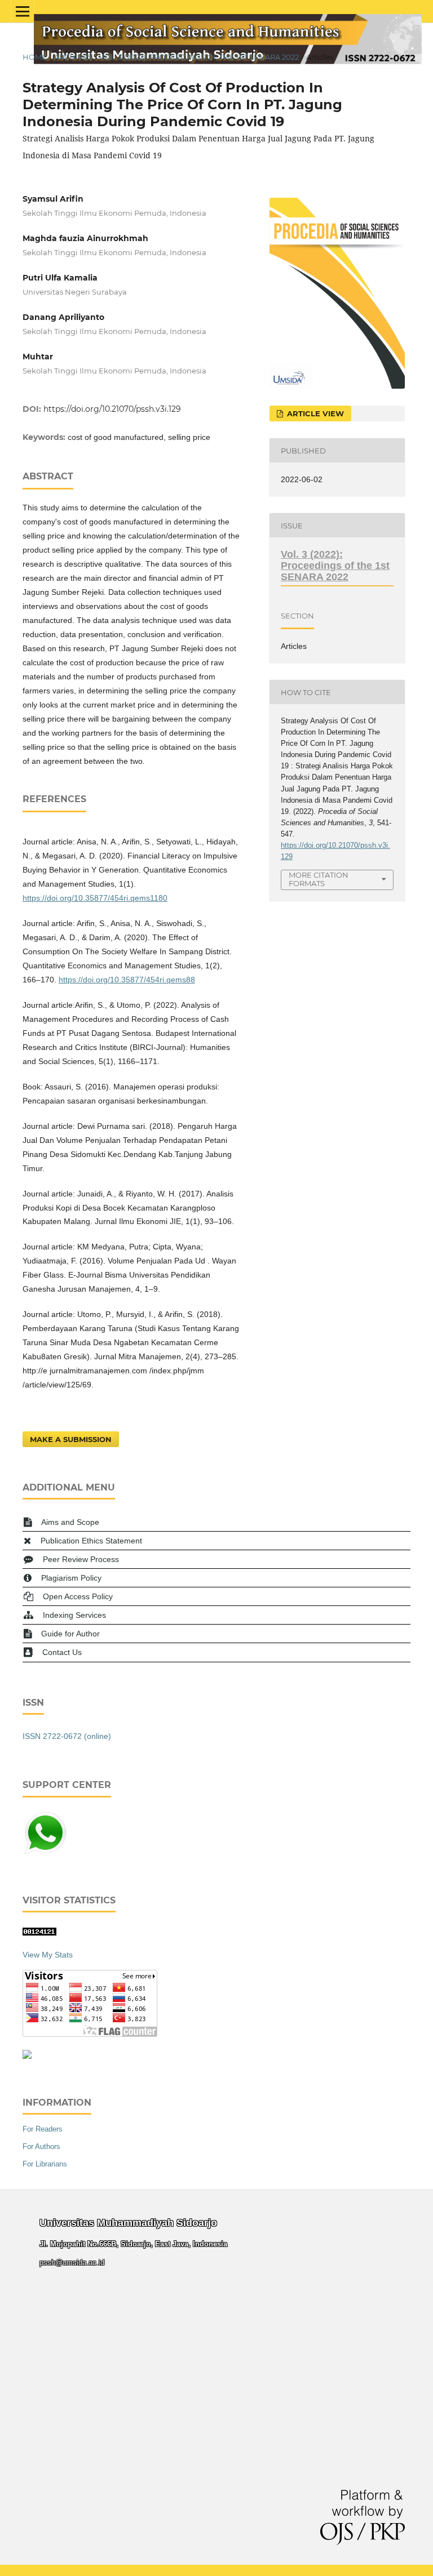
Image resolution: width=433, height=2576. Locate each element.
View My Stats (48, 1955)
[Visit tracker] (27, 2056)
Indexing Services (74, 1615)
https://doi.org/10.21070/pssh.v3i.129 (112, 409)
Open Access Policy (78, 1596)
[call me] (45, 1853)
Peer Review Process (81, 1559)
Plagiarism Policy (71, 1578)
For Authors (41, 2146)
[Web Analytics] (39, 1933)
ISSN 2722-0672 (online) (67, 1736)
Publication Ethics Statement (91, 1541)
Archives (73, 57)
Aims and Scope (70, 1522)
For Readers (43, 2129)
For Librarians (45, 2164)
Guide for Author (70, 1634)
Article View (314, 413)
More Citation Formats (319, 879)
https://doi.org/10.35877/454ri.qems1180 (95, 898)
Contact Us (62, 1652)
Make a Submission (71, 1439)
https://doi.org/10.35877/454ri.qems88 (127, 980)
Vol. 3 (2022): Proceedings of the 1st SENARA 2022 (199, 57)
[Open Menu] (23, 11)
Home (35, 57)
